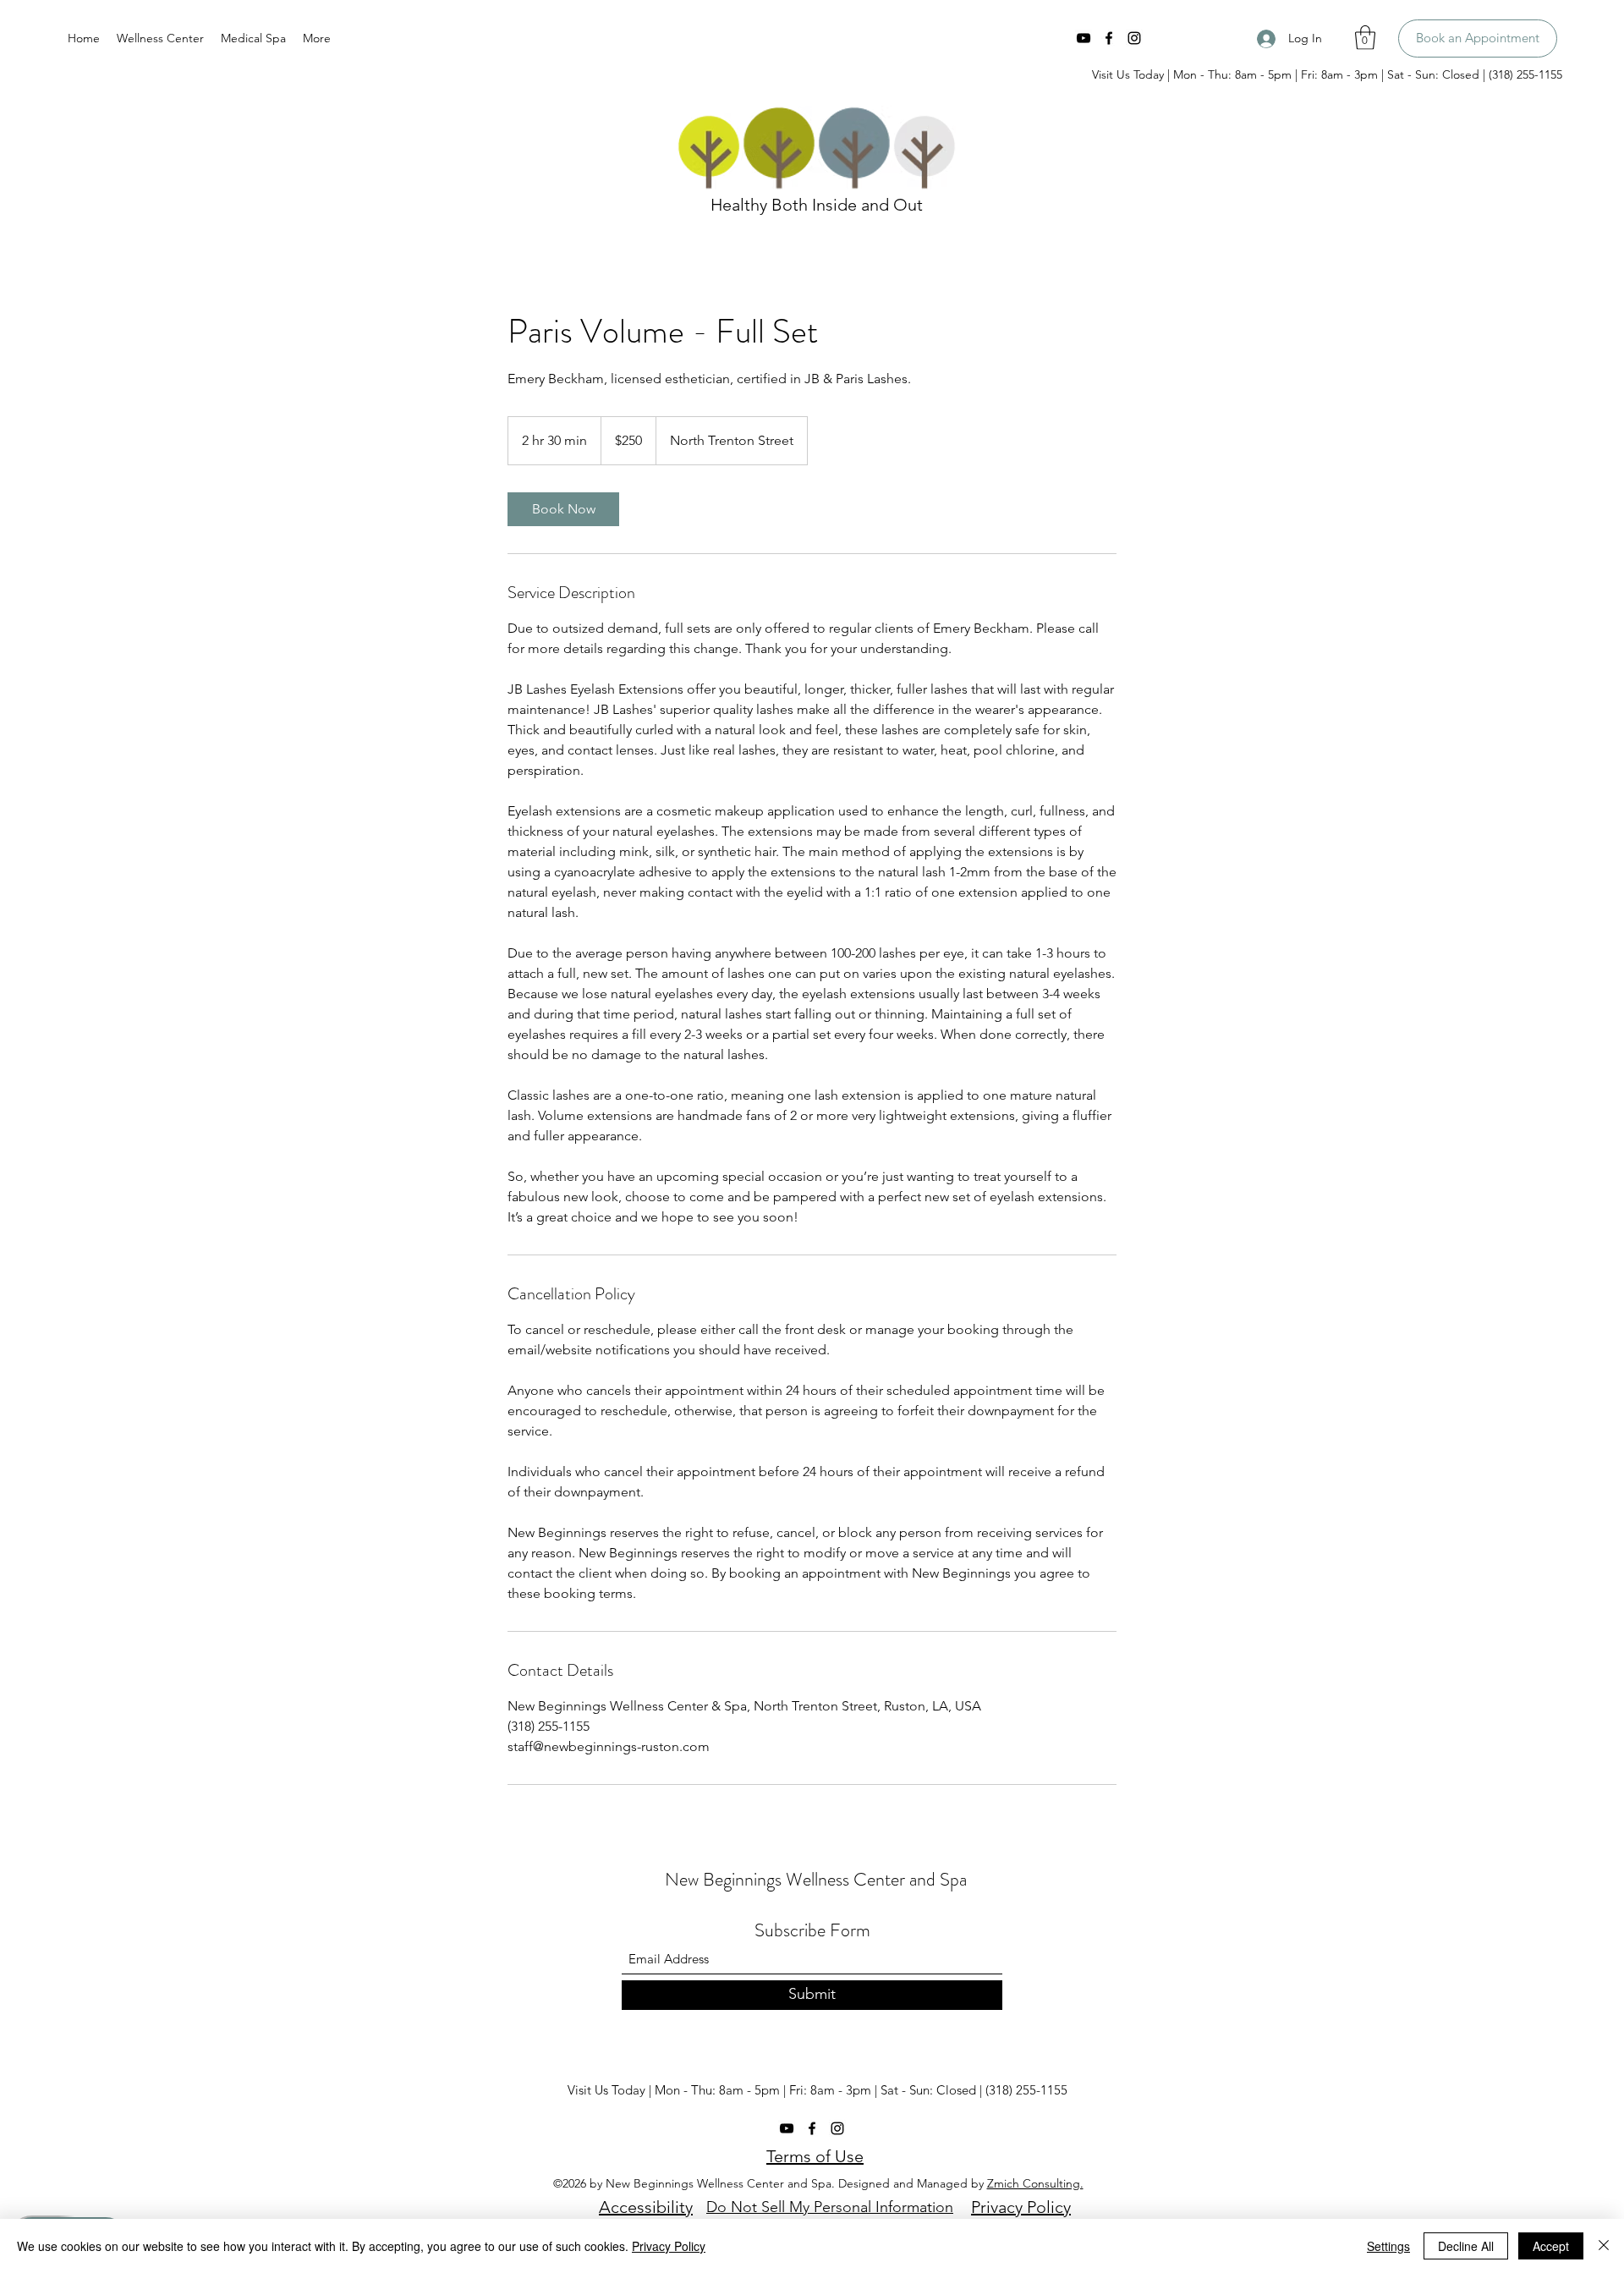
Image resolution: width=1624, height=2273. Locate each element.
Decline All (1466, 2246)
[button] (1365, 38)
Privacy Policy (669, 2246)
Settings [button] (1388, 2246)
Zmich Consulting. (1035, 2183)
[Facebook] (1109, 38)
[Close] (1604, 2246)
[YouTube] (1084, 38)
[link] (563, 509)
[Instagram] (1134, 38)
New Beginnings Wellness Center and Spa (816, 1879)
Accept (1551, 2246)
